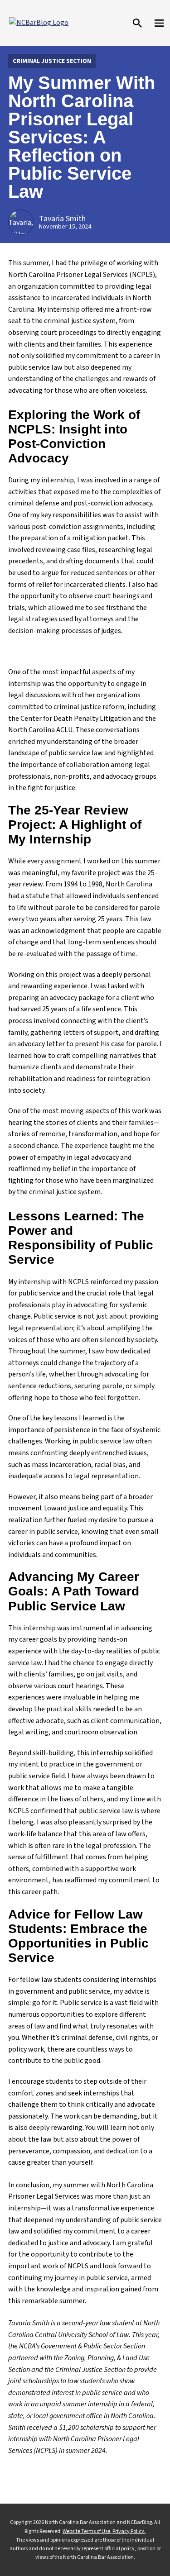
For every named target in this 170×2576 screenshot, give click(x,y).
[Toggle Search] (137, 23)
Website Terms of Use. (87, 2531)
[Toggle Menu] (159, 23)
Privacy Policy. (129, 2531)
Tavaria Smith (62, 219)
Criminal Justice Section (52, 61)
